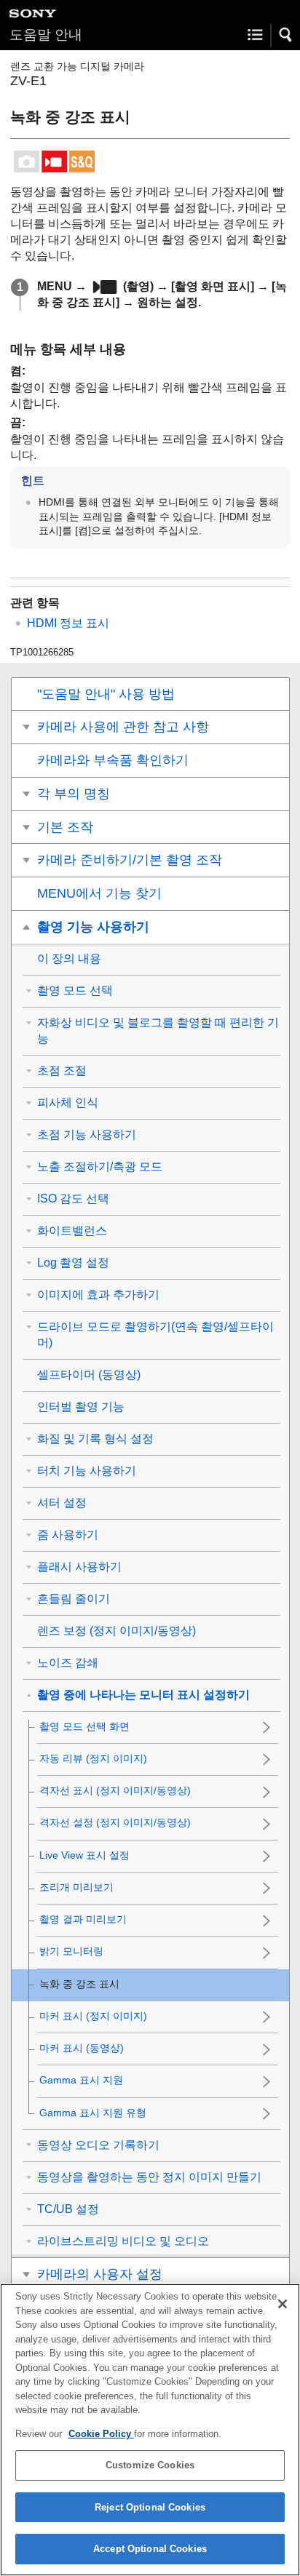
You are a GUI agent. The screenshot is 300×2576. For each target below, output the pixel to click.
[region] (150, 2430)
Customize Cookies (150, 2465)
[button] (286, 35)
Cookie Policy (101, 2434)
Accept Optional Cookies (150, 2549)
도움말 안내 (46, 35)
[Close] (283, 2304)
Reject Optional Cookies (150, 2507)
